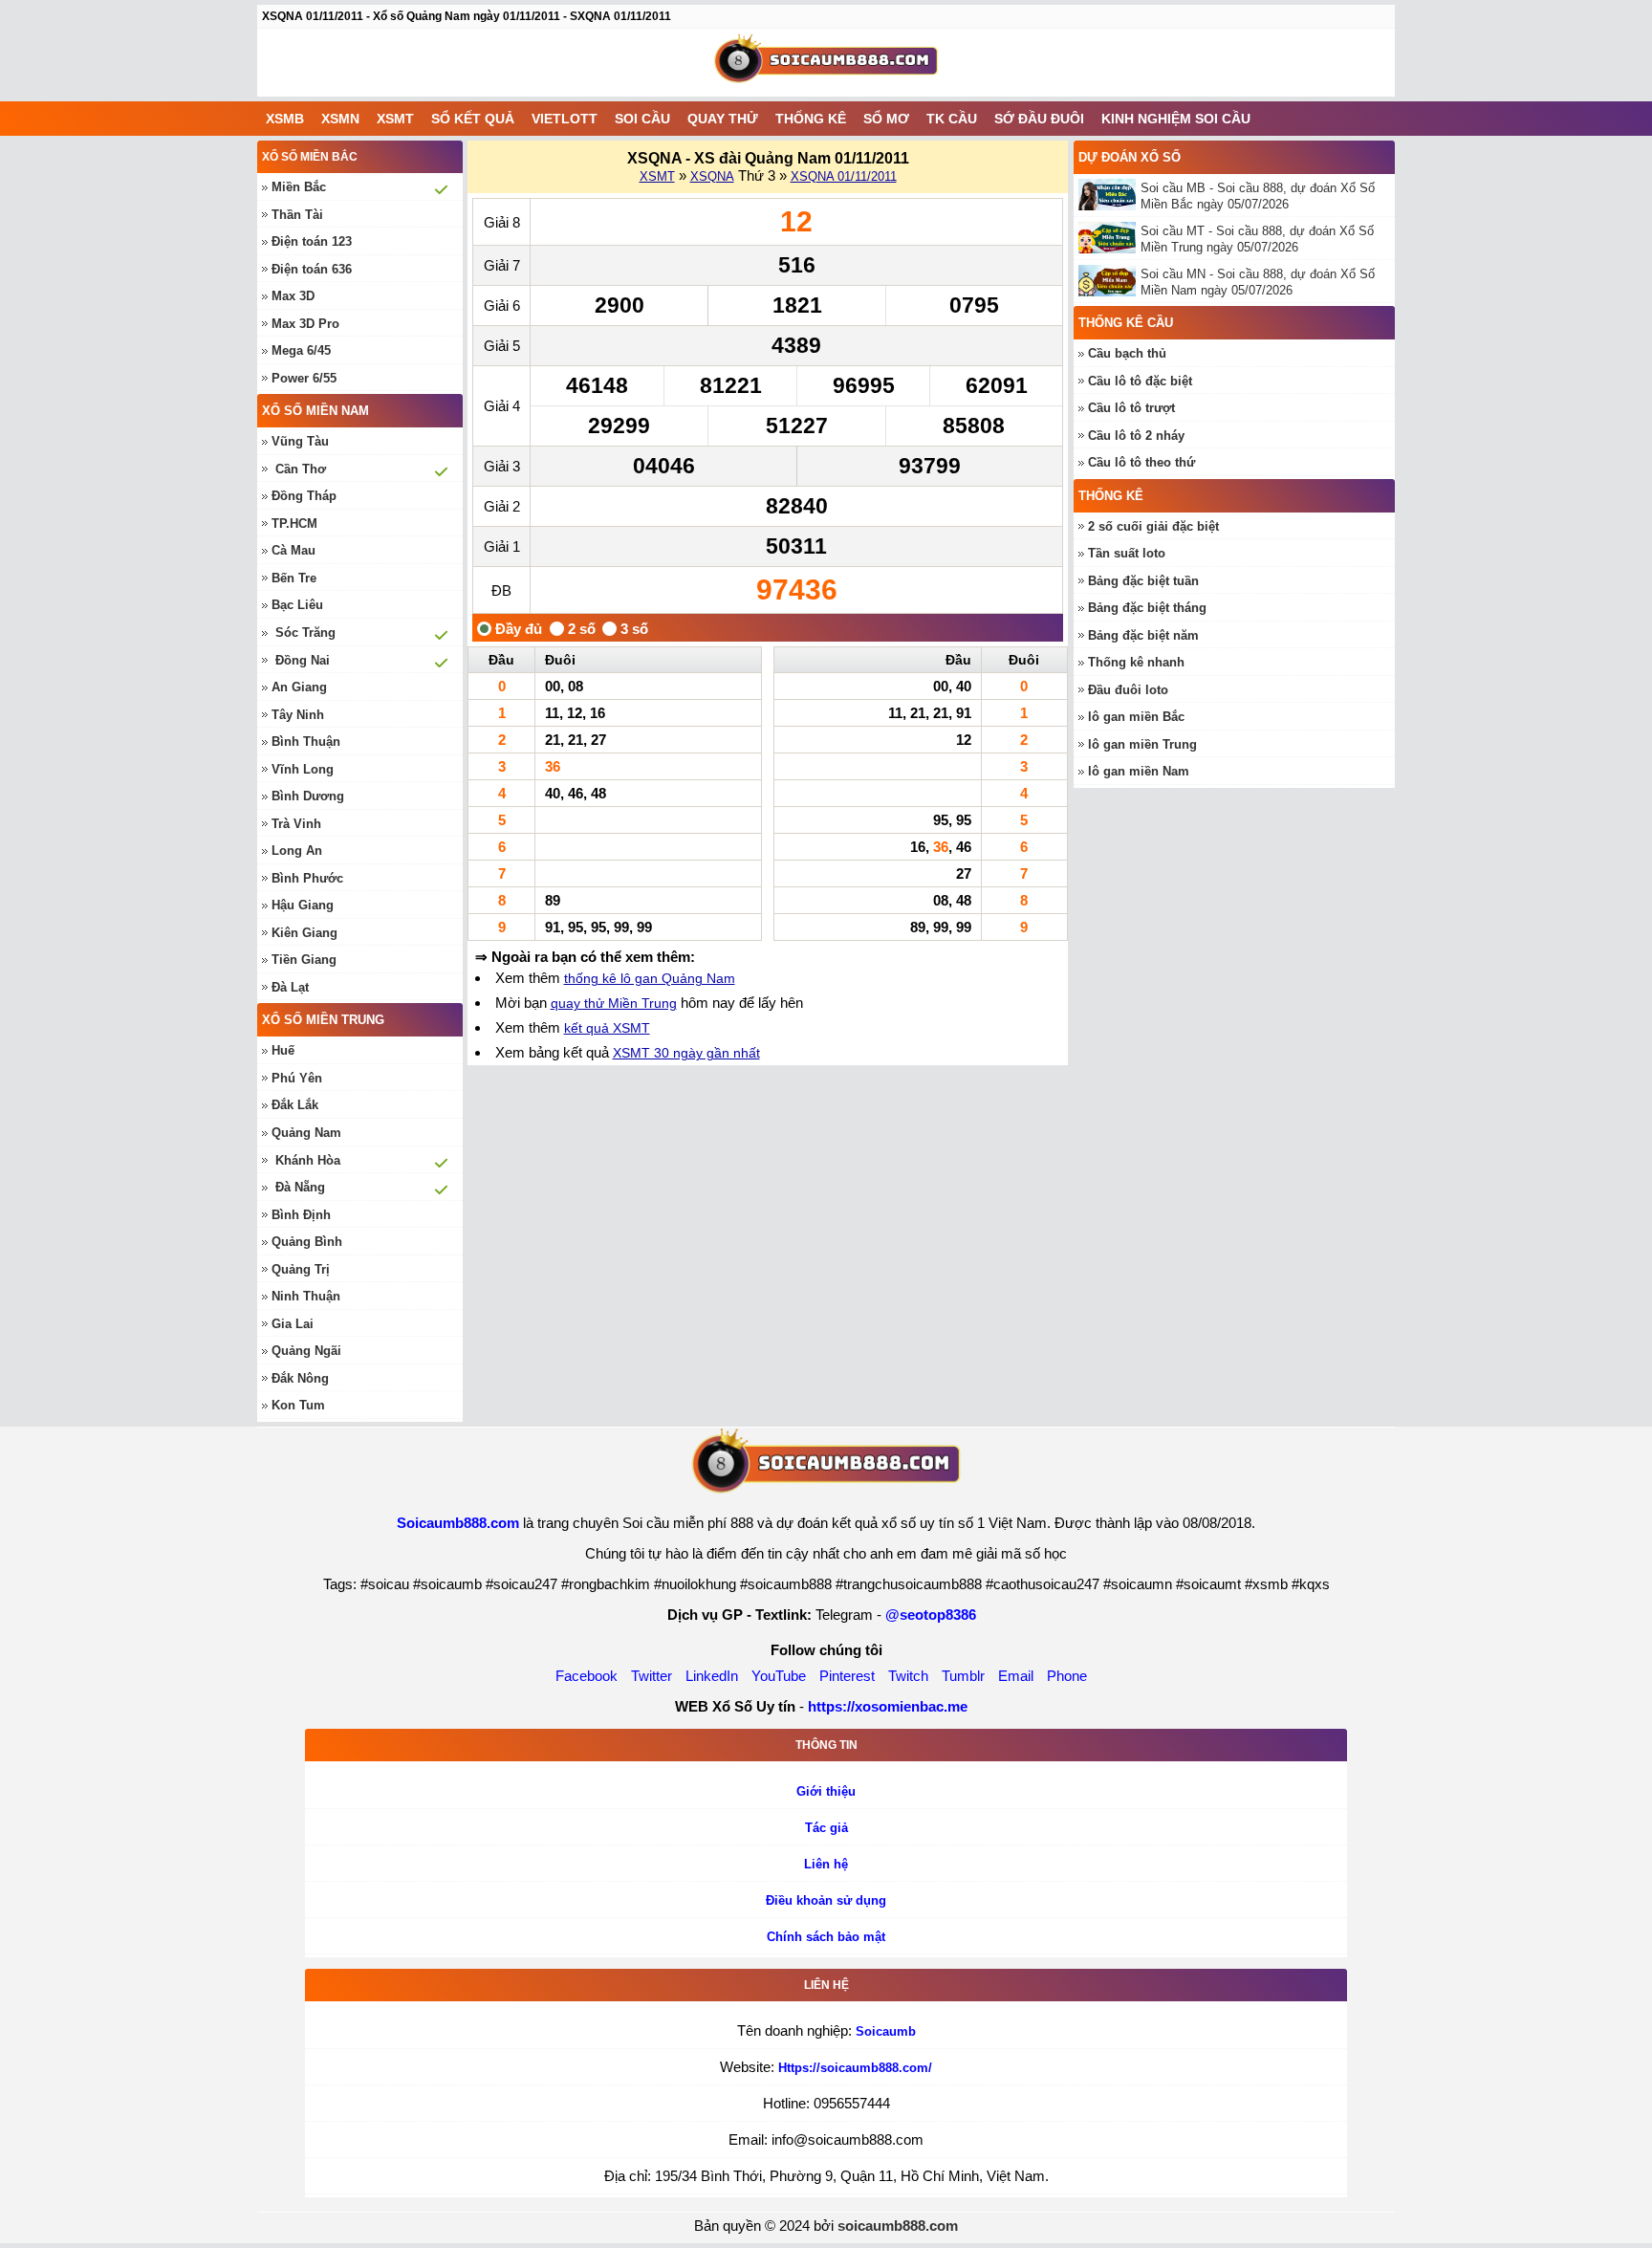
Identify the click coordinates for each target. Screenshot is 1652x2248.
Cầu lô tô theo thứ (1141, 462)
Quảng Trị (301, 1269)
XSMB (285, 119)
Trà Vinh (296, 824)
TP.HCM (294, 524)
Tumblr (963, 1676)
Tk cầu (952, 119)
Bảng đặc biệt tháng (1147, 608)
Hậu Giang (303, 905)
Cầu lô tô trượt (1131, 408)
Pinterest (847, 1676)
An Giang (299, 687)
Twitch (908, 1676)
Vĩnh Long (303, 769)
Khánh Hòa (308, 1160)
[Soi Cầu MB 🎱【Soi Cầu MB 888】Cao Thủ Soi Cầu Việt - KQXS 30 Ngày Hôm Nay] (826, 63)
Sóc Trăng (305, 633)
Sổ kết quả (473, 119)
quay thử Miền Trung (614, 1003)
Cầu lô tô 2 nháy (1136, 436)
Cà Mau (293, 550)
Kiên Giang (304, 933)
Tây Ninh (298, 715)
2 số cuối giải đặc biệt (1153, 526)
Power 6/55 (304, 378)
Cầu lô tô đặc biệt (1140, 381)
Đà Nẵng (300, 1187)
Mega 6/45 (301, 350)
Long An (297, 851)
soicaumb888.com (898, 2226)
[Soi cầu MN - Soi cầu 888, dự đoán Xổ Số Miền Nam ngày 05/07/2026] (1109, 281)
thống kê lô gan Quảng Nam (650, 978)
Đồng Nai (303, 660)
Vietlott (565, 119)
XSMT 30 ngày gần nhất (686, 1053)
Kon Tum (298, 1405)
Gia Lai (293, 1324)
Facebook (587, 1676)
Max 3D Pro (305, 324)
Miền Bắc (299, 187)
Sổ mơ (886, 119)
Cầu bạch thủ (1127, 353)
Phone (1067, 1676)
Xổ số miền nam (315, 411)
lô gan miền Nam (1139, 771)
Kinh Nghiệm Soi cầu (1176, 119)
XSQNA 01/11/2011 (844, 176)
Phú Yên (297, 1078)
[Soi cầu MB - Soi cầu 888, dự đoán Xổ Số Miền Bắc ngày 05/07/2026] (1109, 195)
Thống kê (811, 119)
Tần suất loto (1127, 553)
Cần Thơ (301, 469)
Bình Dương (308, 796)
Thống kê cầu (1126, 323)
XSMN (340, 119)
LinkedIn (712, 1676)
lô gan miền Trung (1142, 744)
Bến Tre (294, 578)
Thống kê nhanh (1136, 662)
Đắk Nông (300, 1378)
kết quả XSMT (607, 1028)
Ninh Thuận (306, 1296)
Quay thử (723, 119)
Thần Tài (297, 215)
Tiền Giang (304, 960)
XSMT (395, 119)
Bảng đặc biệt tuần (1143, 581)
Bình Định (301, 1215)
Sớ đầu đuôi (1039, 119)
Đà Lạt (290, 987)
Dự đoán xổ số (1130, 157)
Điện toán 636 (312, 269)
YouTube (779, 1676)
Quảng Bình (307, 1242)
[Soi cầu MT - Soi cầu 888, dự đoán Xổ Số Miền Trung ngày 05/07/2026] (1109, 238)
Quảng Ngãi (306, 1351)
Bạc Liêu (297, 605)
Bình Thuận (306, 742)
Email (1016, 1676)
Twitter (652, 1676)
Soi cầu (642, 119)
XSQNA (712, 176)
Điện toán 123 (312, 241)
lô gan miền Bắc (1136, 717)
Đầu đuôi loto (1128, 690)
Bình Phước (307, 878)
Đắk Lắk (295, 1105)
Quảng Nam (306, 1133)
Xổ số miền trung (323, 1020)
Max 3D (293, 296)
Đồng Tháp (304, 496)
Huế (283, 1050)
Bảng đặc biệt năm (1143, 635)
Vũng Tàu (300, 441)
